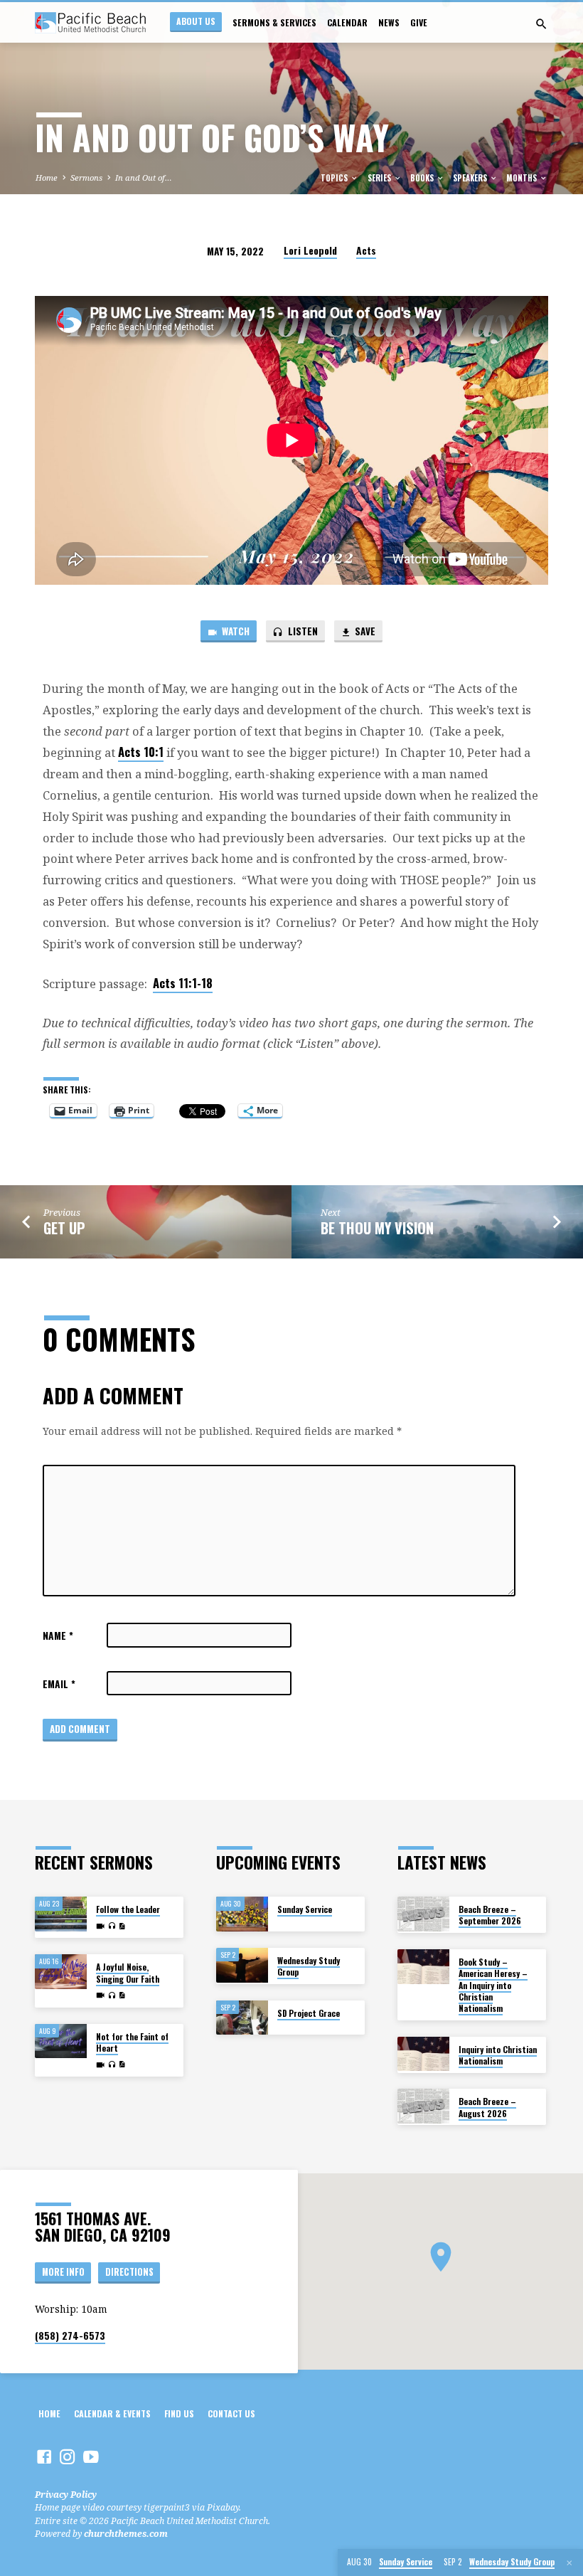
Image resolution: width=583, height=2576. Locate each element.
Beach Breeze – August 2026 (487, 2107)
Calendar (347, 23)
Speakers (471, 178)
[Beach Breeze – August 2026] (423, 2106)
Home (47, 177)
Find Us (179, 2414)
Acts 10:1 (141, 752)
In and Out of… (144, 177)
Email (59, 1684)
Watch (235, 631)
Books (423, 178)
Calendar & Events (112, 2414)
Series (380, 178)
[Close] (569, 2563)
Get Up (64, 1228)
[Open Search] (541, 24)
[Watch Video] (100, 1926)
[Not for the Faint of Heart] (61, 2041)
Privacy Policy (66, 2495)
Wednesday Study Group (309, 1966)
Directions (129, 2272)
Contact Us (231, 2414)
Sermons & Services (274, 23)
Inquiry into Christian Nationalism (498, 2055)
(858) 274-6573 (70, 2336)
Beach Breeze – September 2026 (490, 1915)
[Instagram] (68, 2456)
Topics (335, 178)
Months (523, 178)
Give (419, 23)
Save (364, 631)
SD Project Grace (309, 2013)
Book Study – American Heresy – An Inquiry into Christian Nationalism (493, 1985)
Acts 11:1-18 (183, 983)
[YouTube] (91, 2456)
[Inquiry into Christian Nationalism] (423, 2054)
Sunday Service (305, 1909)
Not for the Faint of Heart (132, 2042)
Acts (366, 250)
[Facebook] (44, 2456)
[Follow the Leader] (61, 1914)
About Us (196, 21)
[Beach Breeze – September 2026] (423, 1914)
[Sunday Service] (242, 1914)
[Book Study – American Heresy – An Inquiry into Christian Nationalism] (423, 1967)
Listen (302, 631)
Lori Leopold (310, 250)
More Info (63, 2272)
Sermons (86, 177)
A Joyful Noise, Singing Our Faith (128, 1972)
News (389, 23)
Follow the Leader (128, 1909)
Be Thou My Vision (377, 1228)
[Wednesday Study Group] (242, 1965)
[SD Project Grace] (242, 2018)
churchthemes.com (126, 2534)
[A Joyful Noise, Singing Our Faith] (61, 1972)
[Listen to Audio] (112, 1926)
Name (58, 1636)
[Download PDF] (122, 1926)
